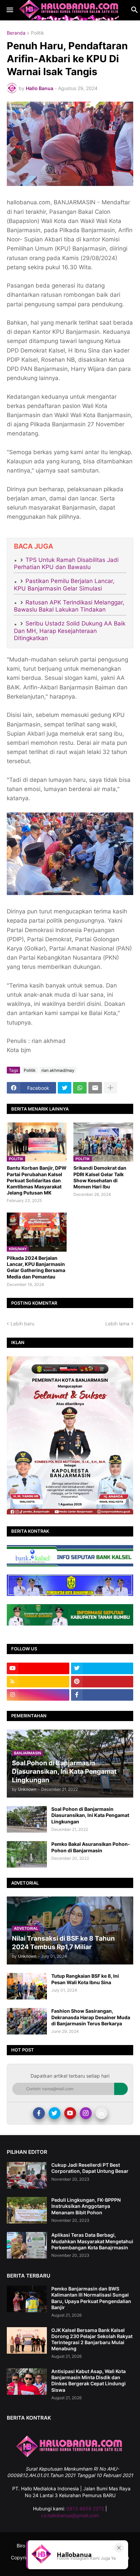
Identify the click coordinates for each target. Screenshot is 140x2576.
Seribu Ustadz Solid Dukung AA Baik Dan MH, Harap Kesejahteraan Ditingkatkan (70, 631)
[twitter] (102, 1668)
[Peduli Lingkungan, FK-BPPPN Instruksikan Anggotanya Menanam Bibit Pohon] (27, 2210)
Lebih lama (117, 1324)
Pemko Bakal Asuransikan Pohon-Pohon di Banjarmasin (91, 1847)
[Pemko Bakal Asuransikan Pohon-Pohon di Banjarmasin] (27, 1854)
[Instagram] (86, 2113)
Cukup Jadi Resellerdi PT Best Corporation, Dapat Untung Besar (90, 2168)
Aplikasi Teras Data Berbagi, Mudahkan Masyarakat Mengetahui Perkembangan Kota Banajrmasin (92, 2241)
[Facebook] (39, 2113)
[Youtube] (70, 2113)
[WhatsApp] (80, 1088)
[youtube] (38, 1668)
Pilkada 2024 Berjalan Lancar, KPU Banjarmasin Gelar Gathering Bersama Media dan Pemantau (36, 1267)
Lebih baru (22, 1324)
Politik (38, 33)
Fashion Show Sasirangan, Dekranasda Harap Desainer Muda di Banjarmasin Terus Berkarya (91, 2017)
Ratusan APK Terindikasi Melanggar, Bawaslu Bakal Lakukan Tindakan (69, 606)
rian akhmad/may (58, 1070)
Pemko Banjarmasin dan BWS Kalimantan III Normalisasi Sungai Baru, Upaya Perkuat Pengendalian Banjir (91, 2298)
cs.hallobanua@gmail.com (70, 2515)
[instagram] (38, 1695)
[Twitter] (65, 1088)
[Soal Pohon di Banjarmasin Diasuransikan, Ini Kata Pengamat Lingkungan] (27, 1819)
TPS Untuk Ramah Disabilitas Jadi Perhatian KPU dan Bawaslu (66, 563)
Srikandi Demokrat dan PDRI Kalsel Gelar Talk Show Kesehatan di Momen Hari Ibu (100, 1177)
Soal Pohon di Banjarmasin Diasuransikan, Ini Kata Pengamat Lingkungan (90, 1815)
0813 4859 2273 (85, 2509)
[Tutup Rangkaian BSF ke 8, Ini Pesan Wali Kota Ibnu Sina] (27, 1986)
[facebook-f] (102, 1695)
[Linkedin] (101, 2113)
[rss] (38, 1682)
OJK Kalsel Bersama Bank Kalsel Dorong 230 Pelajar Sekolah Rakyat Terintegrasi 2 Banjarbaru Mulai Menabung (92, 2339)
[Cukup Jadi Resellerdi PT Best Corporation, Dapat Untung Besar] (27, 2175)
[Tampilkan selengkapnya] (110, 1088)
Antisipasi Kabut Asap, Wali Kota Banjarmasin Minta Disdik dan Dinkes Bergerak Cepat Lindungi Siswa (89, 2381)
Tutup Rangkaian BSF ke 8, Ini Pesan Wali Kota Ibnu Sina (85, 1979)
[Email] (95, 1088)
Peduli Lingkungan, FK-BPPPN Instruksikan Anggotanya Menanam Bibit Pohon (86, 2206)
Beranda (16, 33)
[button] (9, 10)
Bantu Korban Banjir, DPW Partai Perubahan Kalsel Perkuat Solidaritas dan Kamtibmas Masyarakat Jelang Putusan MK (37, 1180)
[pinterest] (102, 1682)
